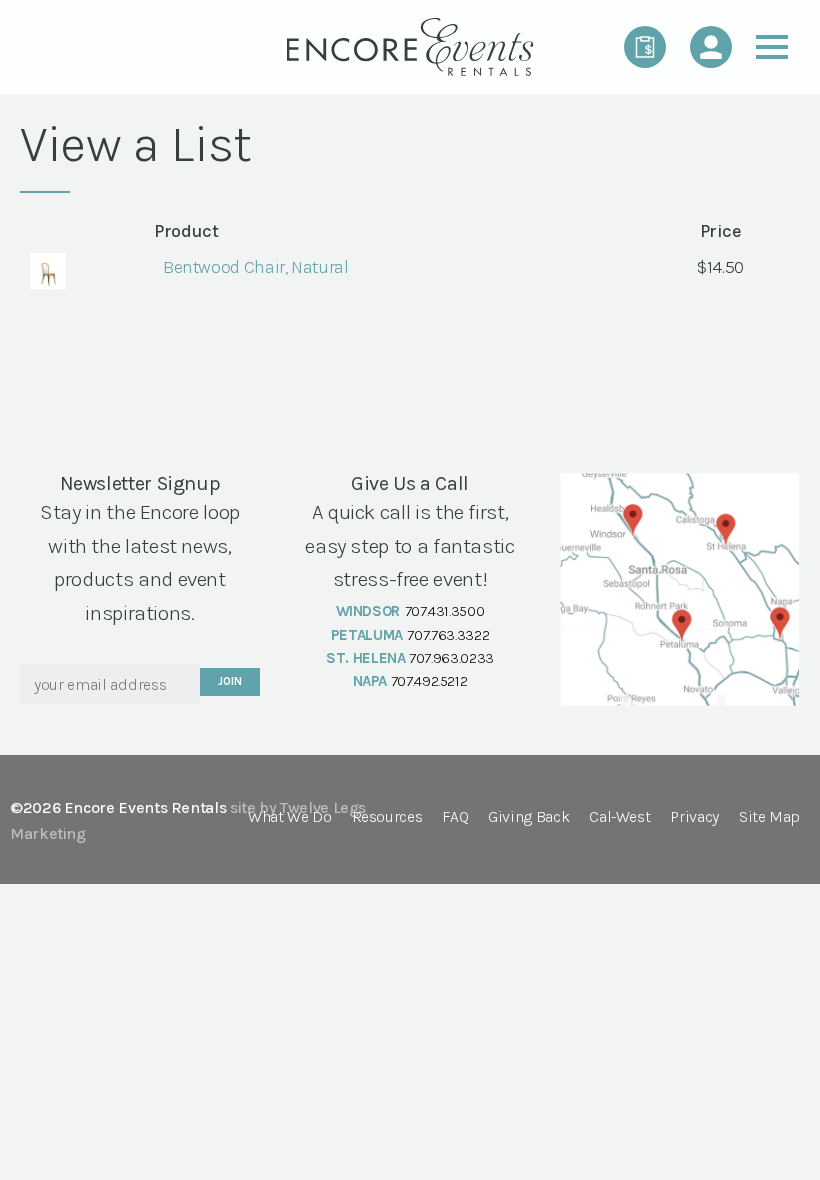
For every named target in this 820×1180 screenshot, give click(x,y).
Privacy (694, 817)
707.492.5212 (429, 681)
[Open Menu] (772, 47)
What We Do (289, 817)
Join (229, 681)
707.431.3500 (445, 611)
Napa (370, 681)
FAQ (455, 817)
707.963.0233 (451, 658)
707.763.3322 (448, 635)
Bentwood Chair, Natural (256, 267)
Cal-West (619, 817)
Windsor (368, 611)
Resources (387, 817)
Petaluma (367, 635)
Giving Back (528, 817)
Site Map (769, 817)
